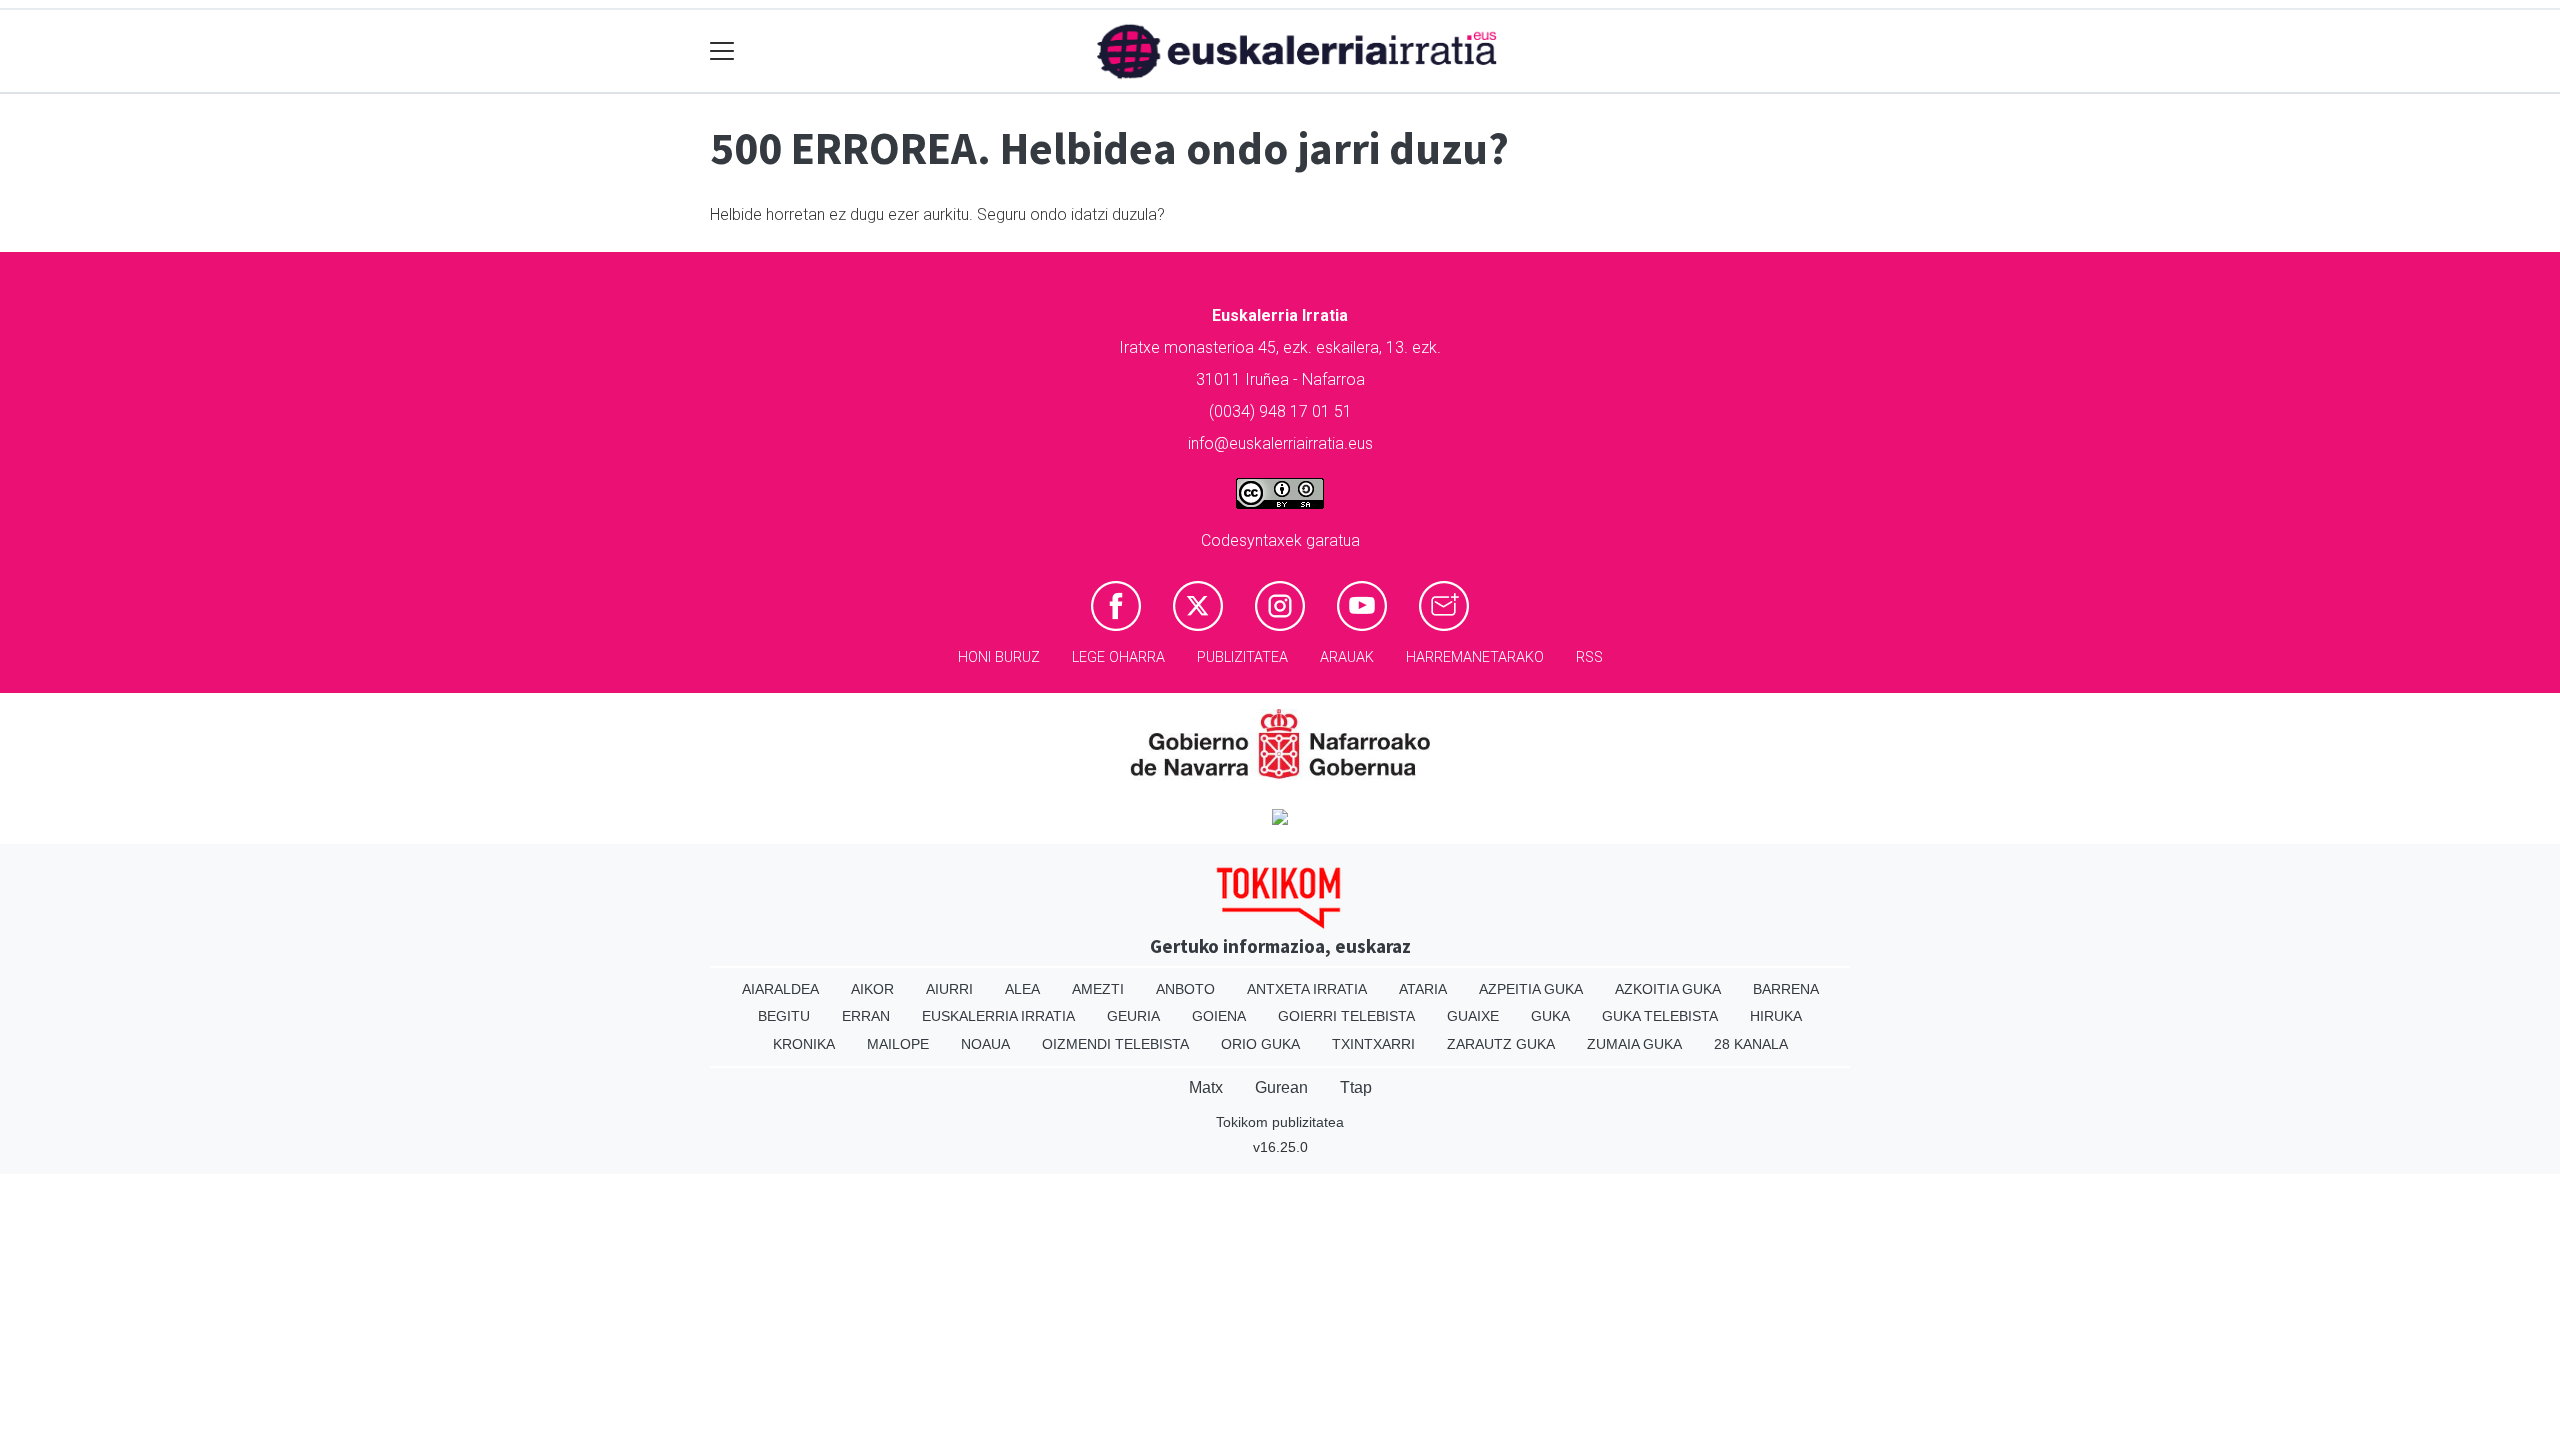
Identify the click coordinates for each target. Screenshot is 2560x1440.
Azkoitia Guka (1668, 989)
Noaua (985, 1044)
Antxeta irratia (1307, 989)
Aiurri (949, 989)
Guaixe (1473, 1016)
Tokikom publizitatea (1280, 1122)
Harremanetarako (1475, 657)
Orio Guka (1260, 1044)
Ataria (1423, 989)
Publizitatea (1242, 657)
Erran (866, 1016)
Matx (1206, 1087)
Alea (1022, 989)
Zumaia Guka (1634, 1044)
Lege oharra (1118, 657)
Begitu (784, 1016)
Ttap (1356, 1087)
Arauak (1347, 657)
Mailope (898, 1044)
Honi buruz (999, 657)
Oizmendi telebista (1115, 1044)
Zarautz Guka (1501, 1044)
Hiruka (1776, 1016)
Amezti (1098, 989)
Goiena (1219, 1016)
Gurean (1281, 1087)
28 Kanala (1751, 1044)
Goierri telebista (1346, 1016)
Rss (1589, 657)
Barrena (1786, 989)
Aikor (872, 989)
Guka (1550, 1016)
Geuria (1133, 1016)
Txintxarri (1373, 1044)
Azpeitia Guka (1531, 989)
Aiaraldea (780, 989)
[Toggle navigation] (722, 51)
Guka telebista (1660, 1016)
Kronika (804, 1044)
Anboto (1185, 989)
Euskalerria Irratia (998, 1016)
